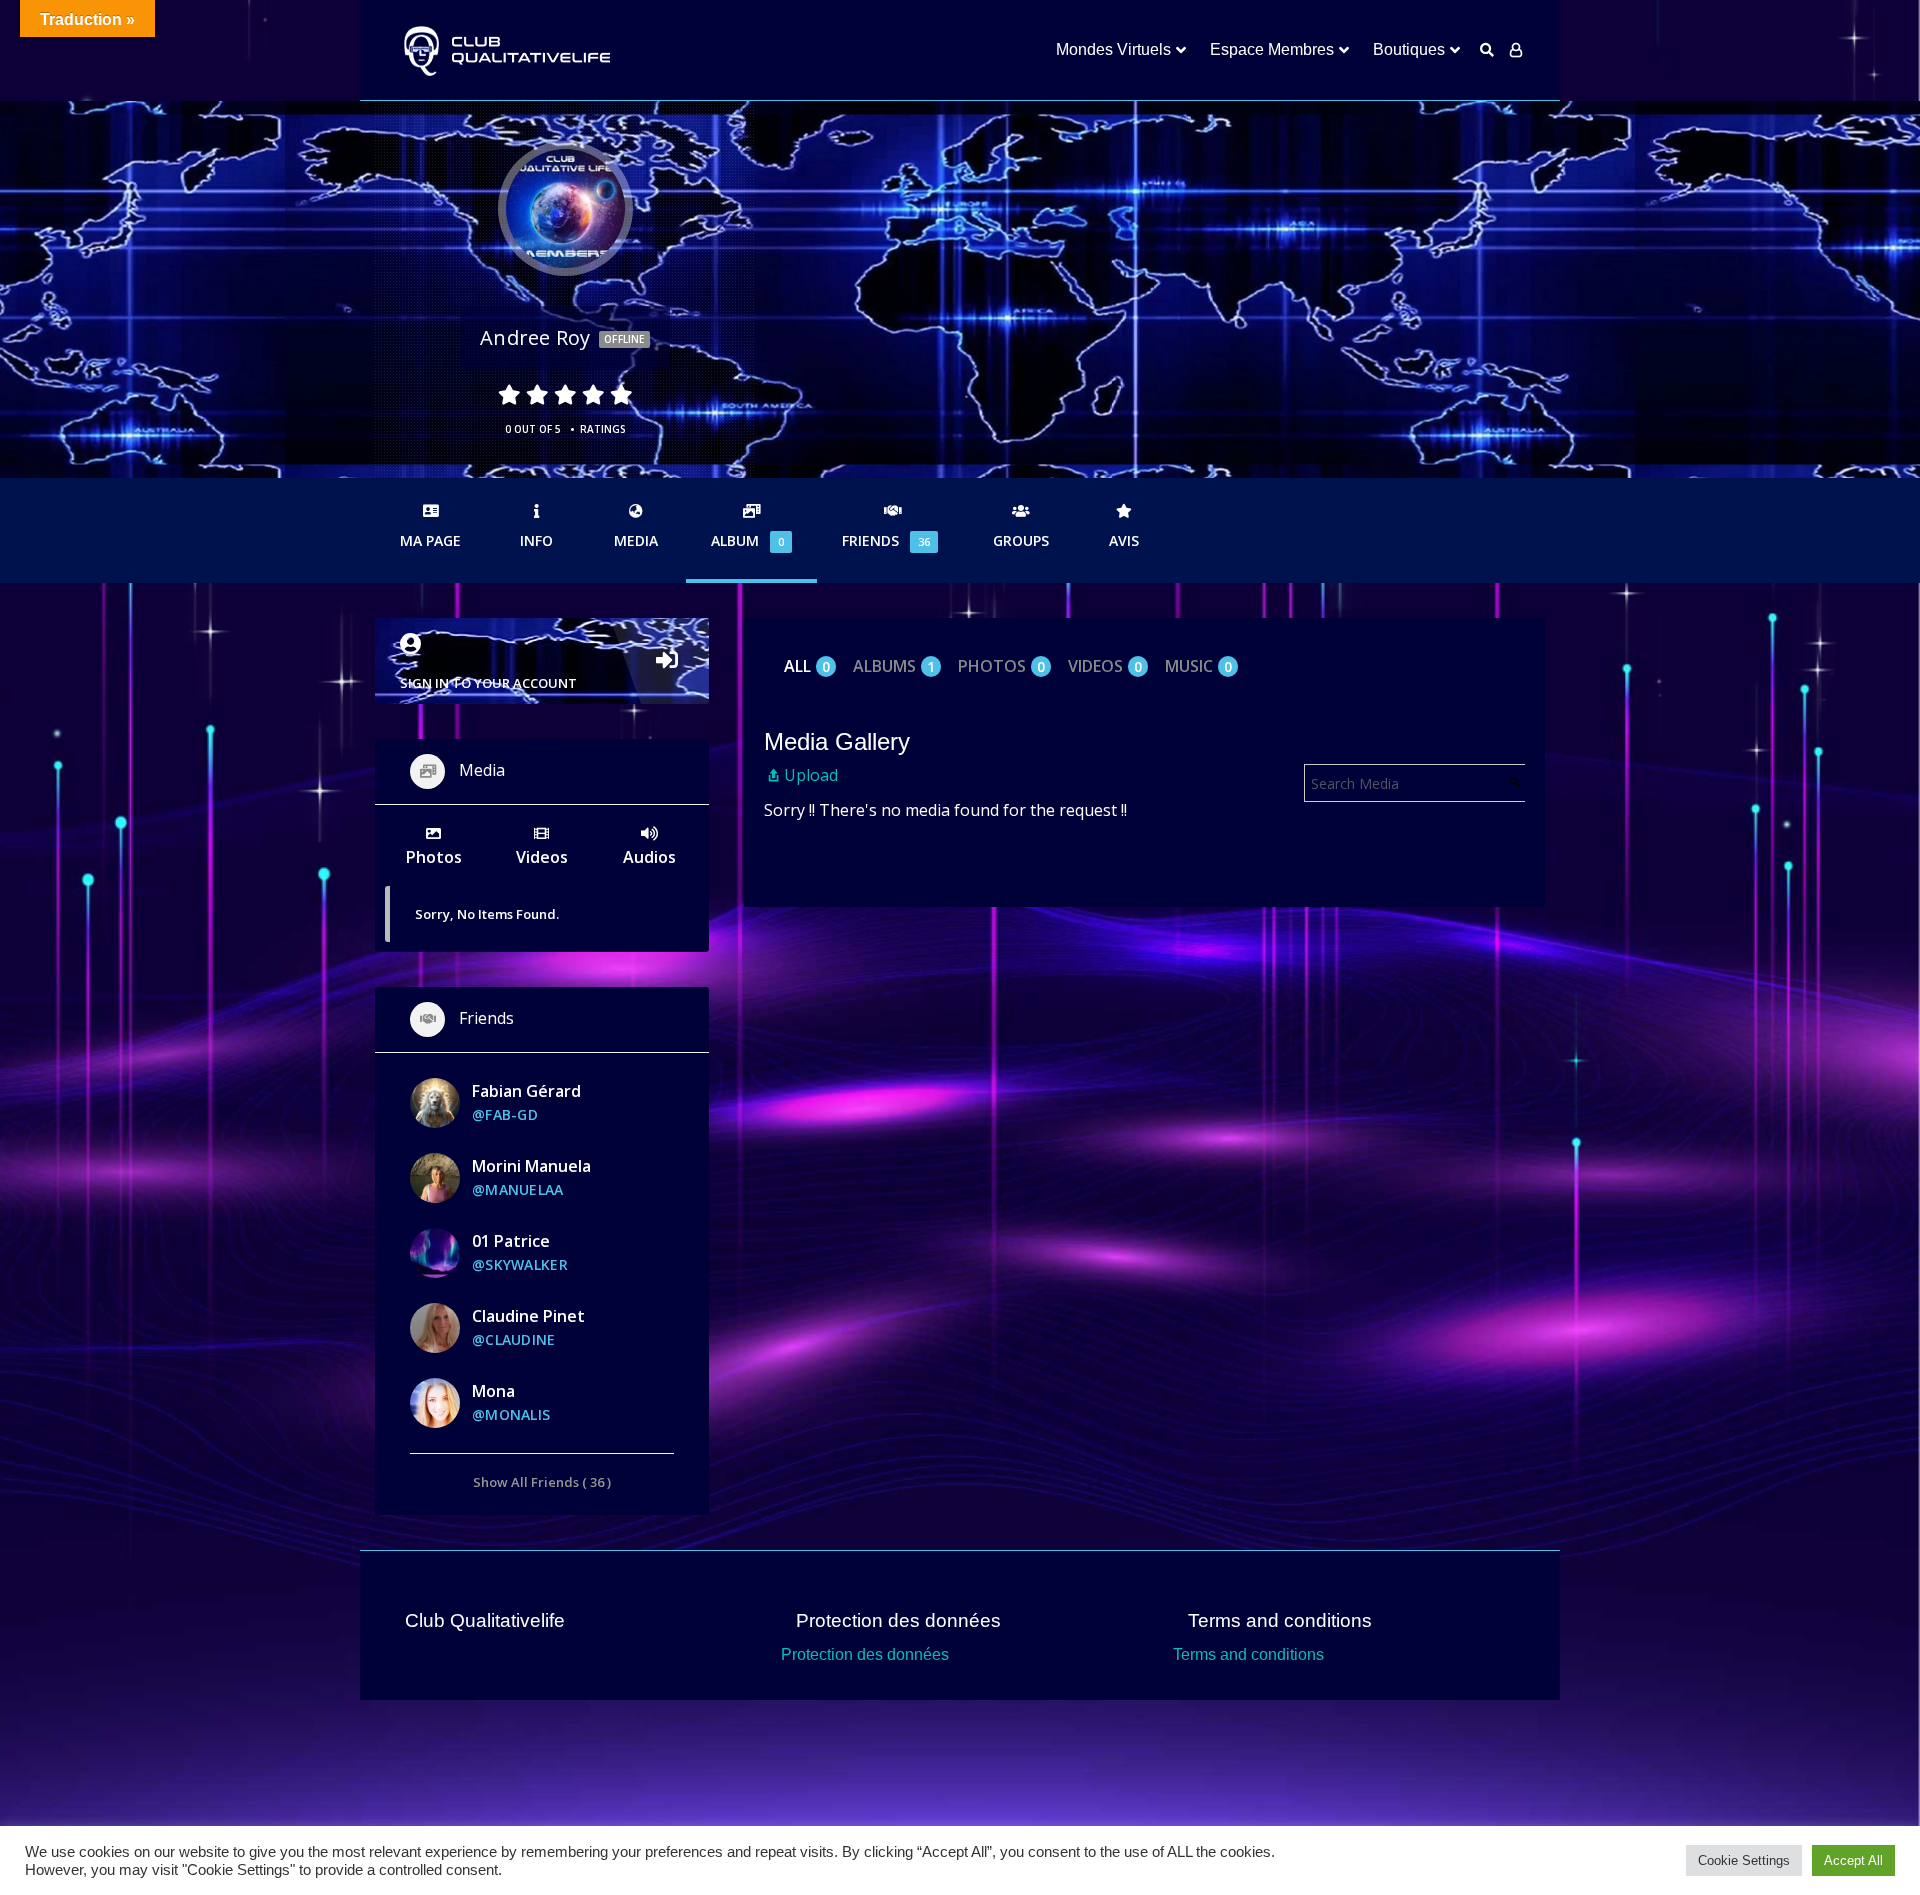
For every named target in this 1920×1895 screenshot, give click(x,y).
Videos (1105, 666)
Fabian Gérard (526, 1091)
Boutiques (1409, 49)
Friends (886, 540)
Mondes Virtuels (1113, 49)
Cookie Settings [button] (1744, 1860)
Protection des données (865, 1654)
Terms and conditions (1248, 1654)
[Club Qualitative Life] (505, 50)
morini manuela (531, 1166)
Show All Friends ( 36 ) (542, 1481)
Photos (1001, 666)
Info (536, 540)
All (807, 666)
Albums (894, 666)
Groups (1021, 540)
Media (636, 540)
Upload (811, 775)
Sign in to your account (488, 683)
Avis (1124, 540)
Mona (493, 1391)
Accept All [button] (1853, 1860)
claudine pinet (528, 1316)
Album (747, 540)
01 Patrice (511, 1241)
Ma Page (430, 540)
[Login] (1516, 50)
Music (1198, 666)
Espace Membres (1272, 49)
